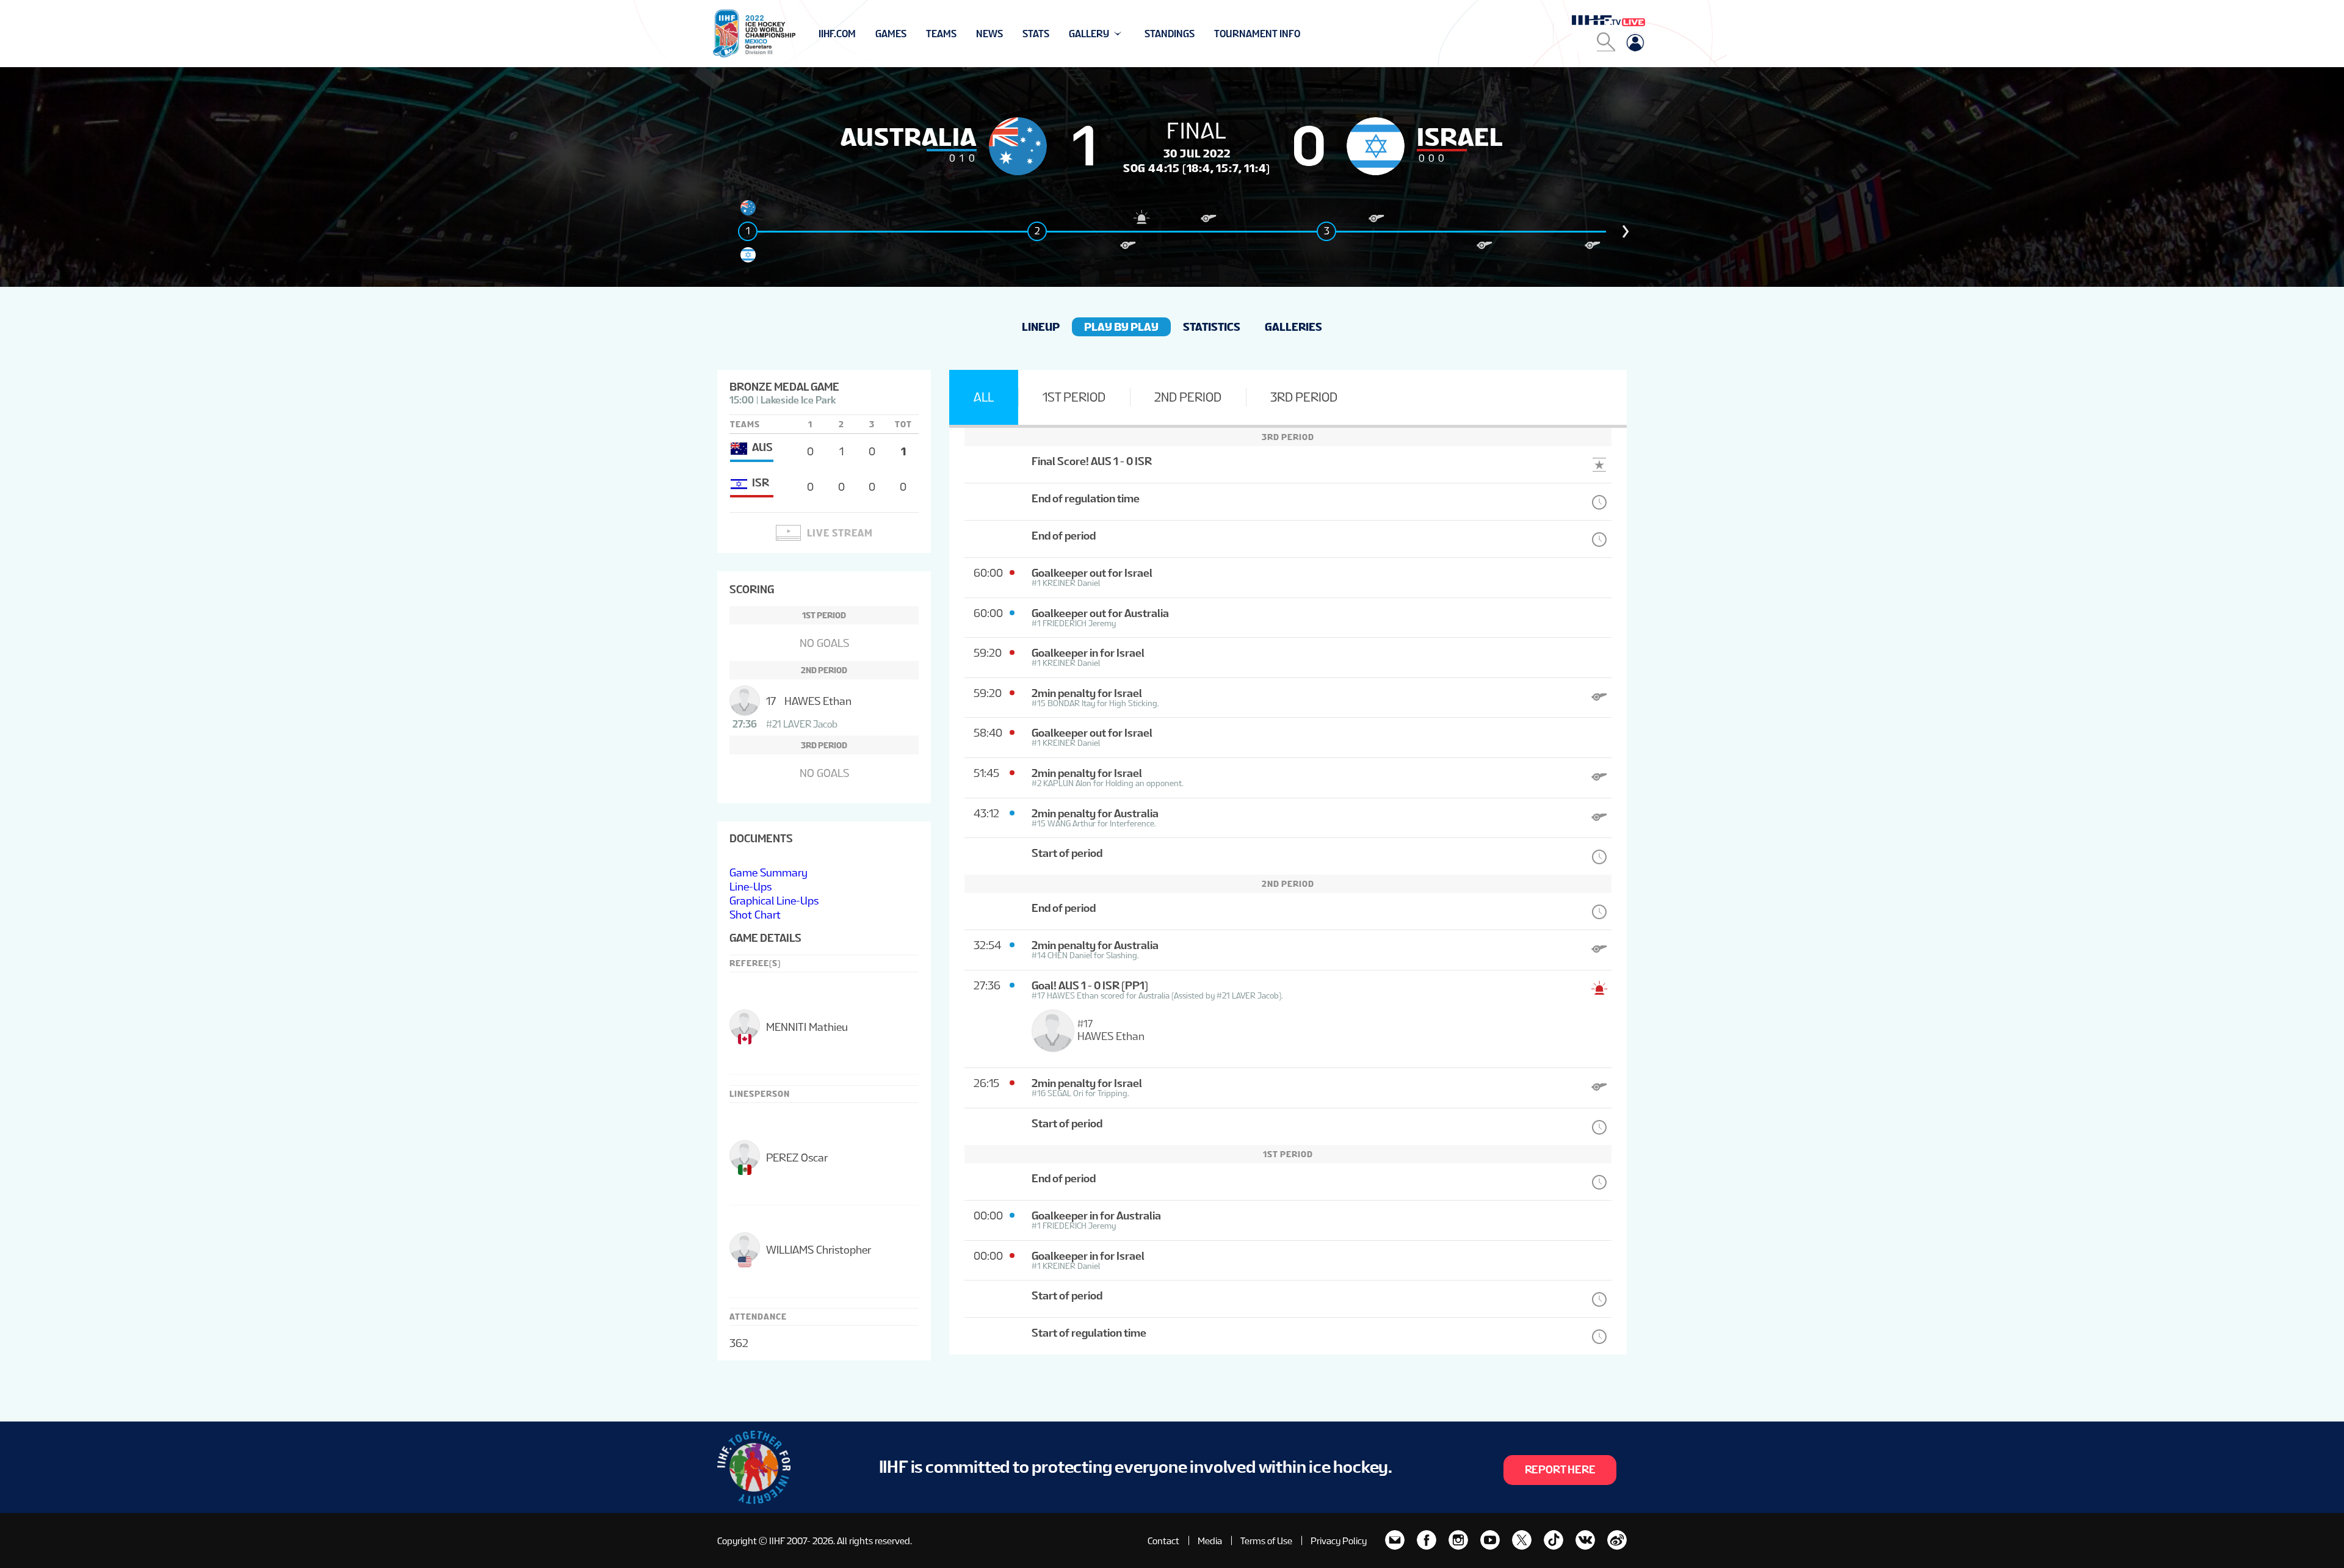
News (989, 34)
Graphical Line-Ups (774, 901)
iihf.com (837, 34)
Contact (1163, 1541)
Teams (941, 34)
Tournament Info (1257, 34)
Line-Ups (751, 887)
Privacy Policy (1339, 1541)
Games (891, 34)
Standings (1170, 34)
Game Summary (769, 873)
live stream (840, 533)
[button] (1626, 231)
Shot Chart (755, 915)
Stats (1036, 34)
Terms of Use (1266, 1541)
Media (1210, 1541)
